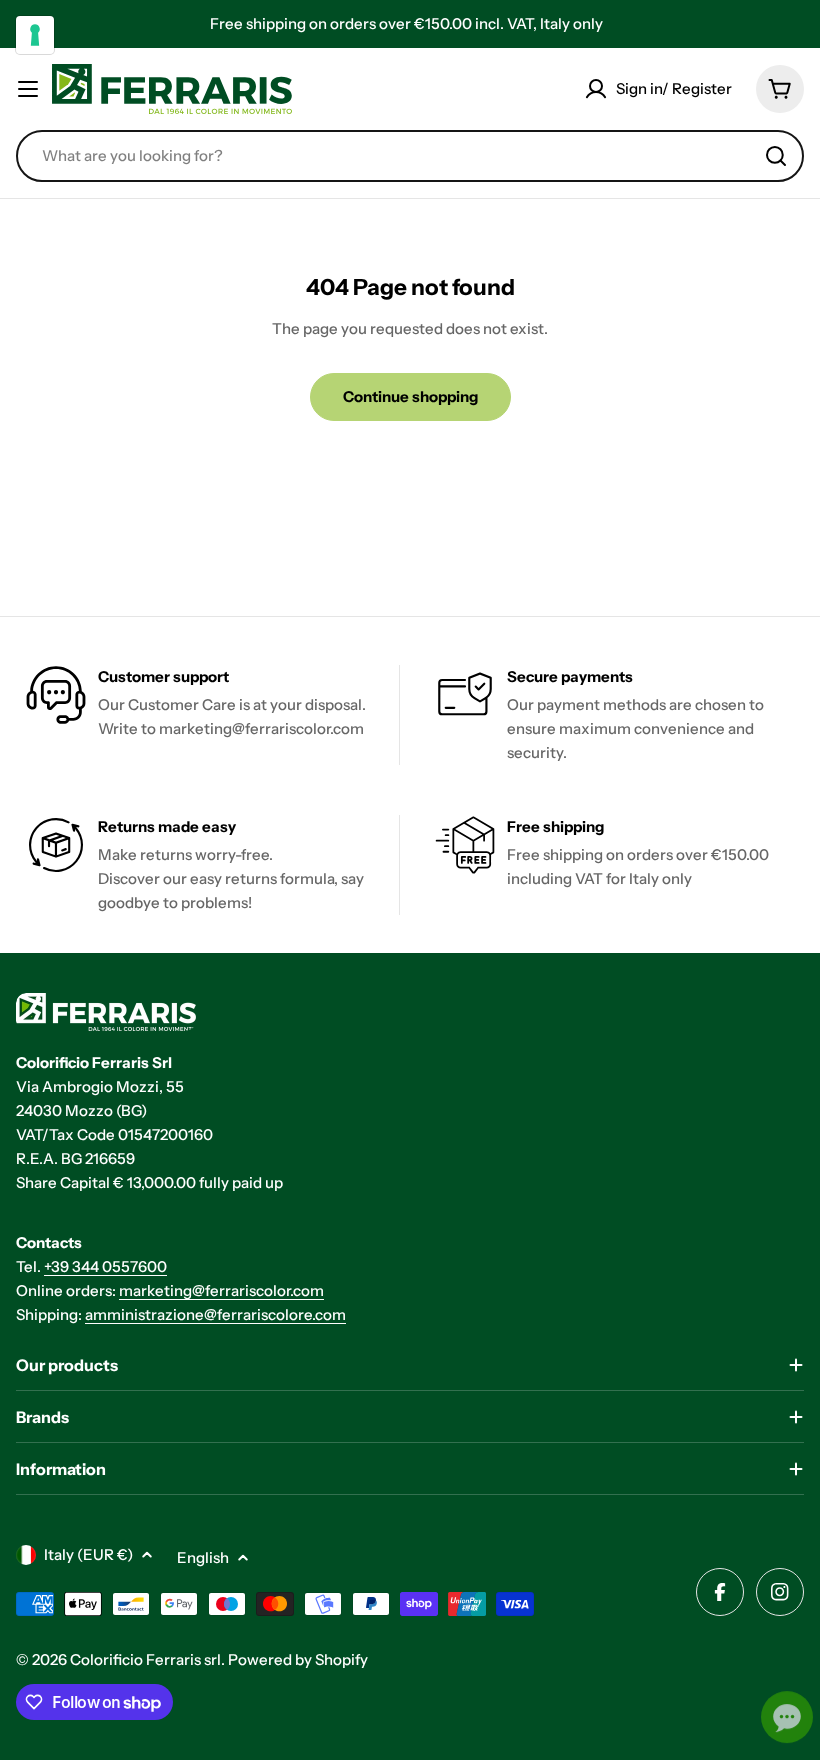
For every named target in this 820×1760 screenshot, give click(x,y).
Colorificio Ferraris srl (145, 1659)
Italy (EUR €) (88, 1554)
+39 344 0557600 (105, 1266)
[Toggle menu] (28, 89)
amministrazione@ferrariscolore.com (215, 1314)
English (203, 1557)
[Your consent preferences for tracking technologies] (35, 35)
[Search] (776, 156)
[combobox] (410, 156)
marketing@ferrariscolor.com (221, 1290)
